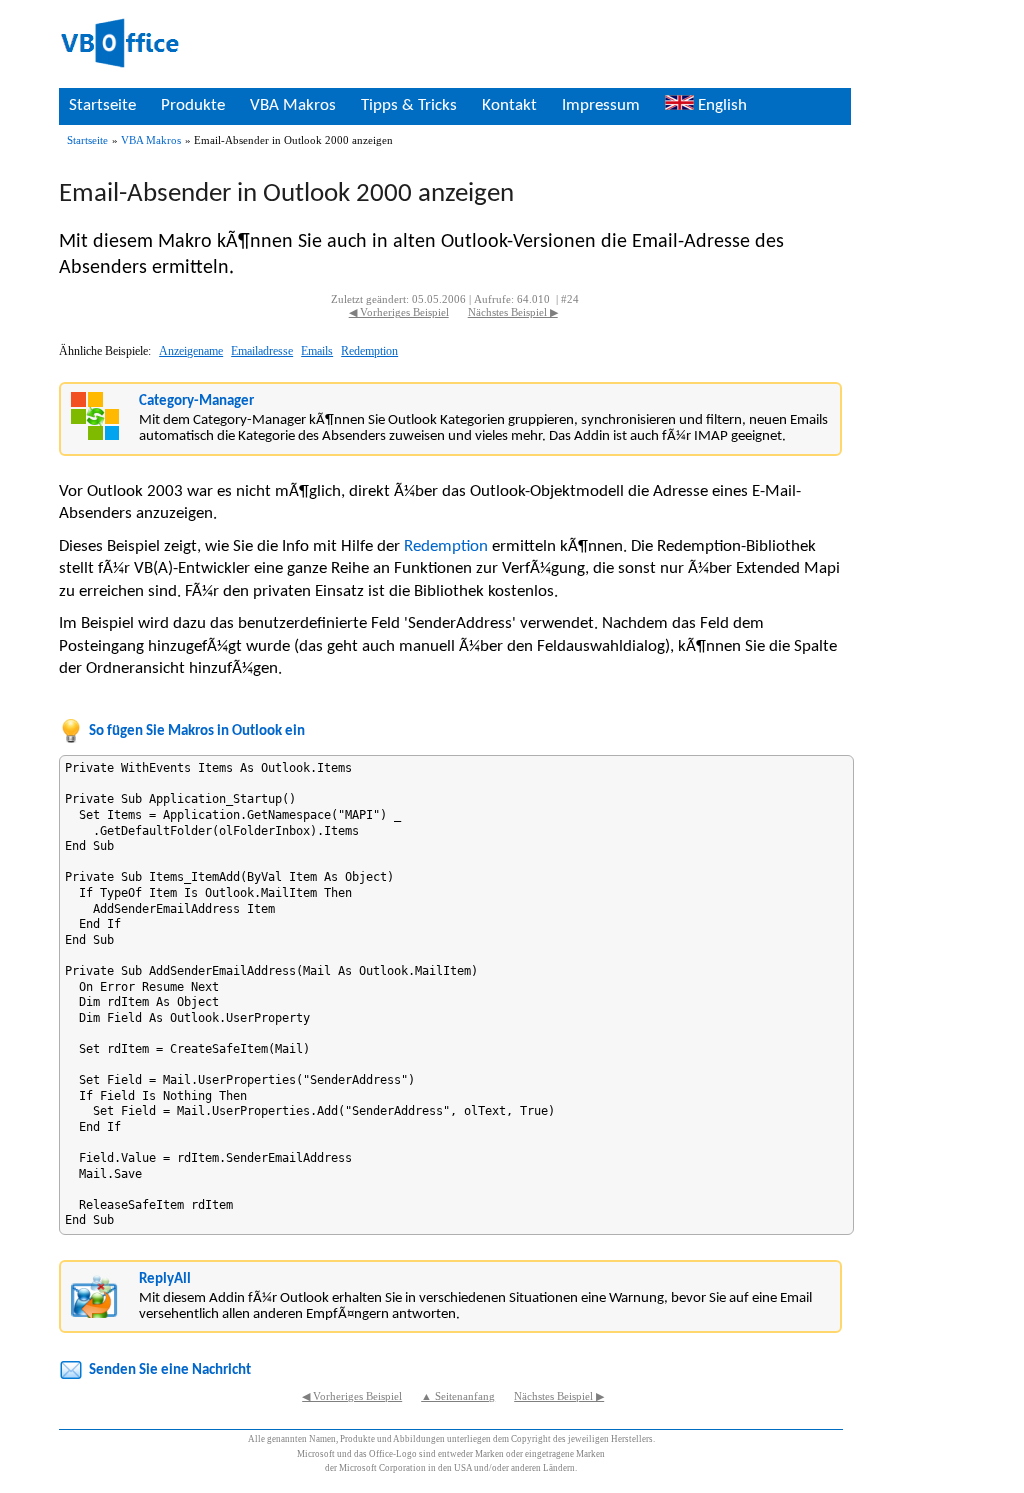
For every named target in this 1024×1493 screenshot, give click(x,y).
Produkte (193, 105)
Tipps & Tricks (409, 105)
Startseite (102, 105)
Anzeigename (191, 351)
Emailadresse (262, 351)
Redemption (369, 351)
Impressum (601, 105)
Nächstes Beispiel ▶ (513, 312)
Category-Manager (196, 401)
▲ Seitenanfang (458, 1396)
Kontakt (509, 105)
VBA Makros (293, 105)
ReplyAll (165, 1279)
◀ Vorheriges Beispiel (399, 312)
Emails (317, 351)
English (720, 105)
